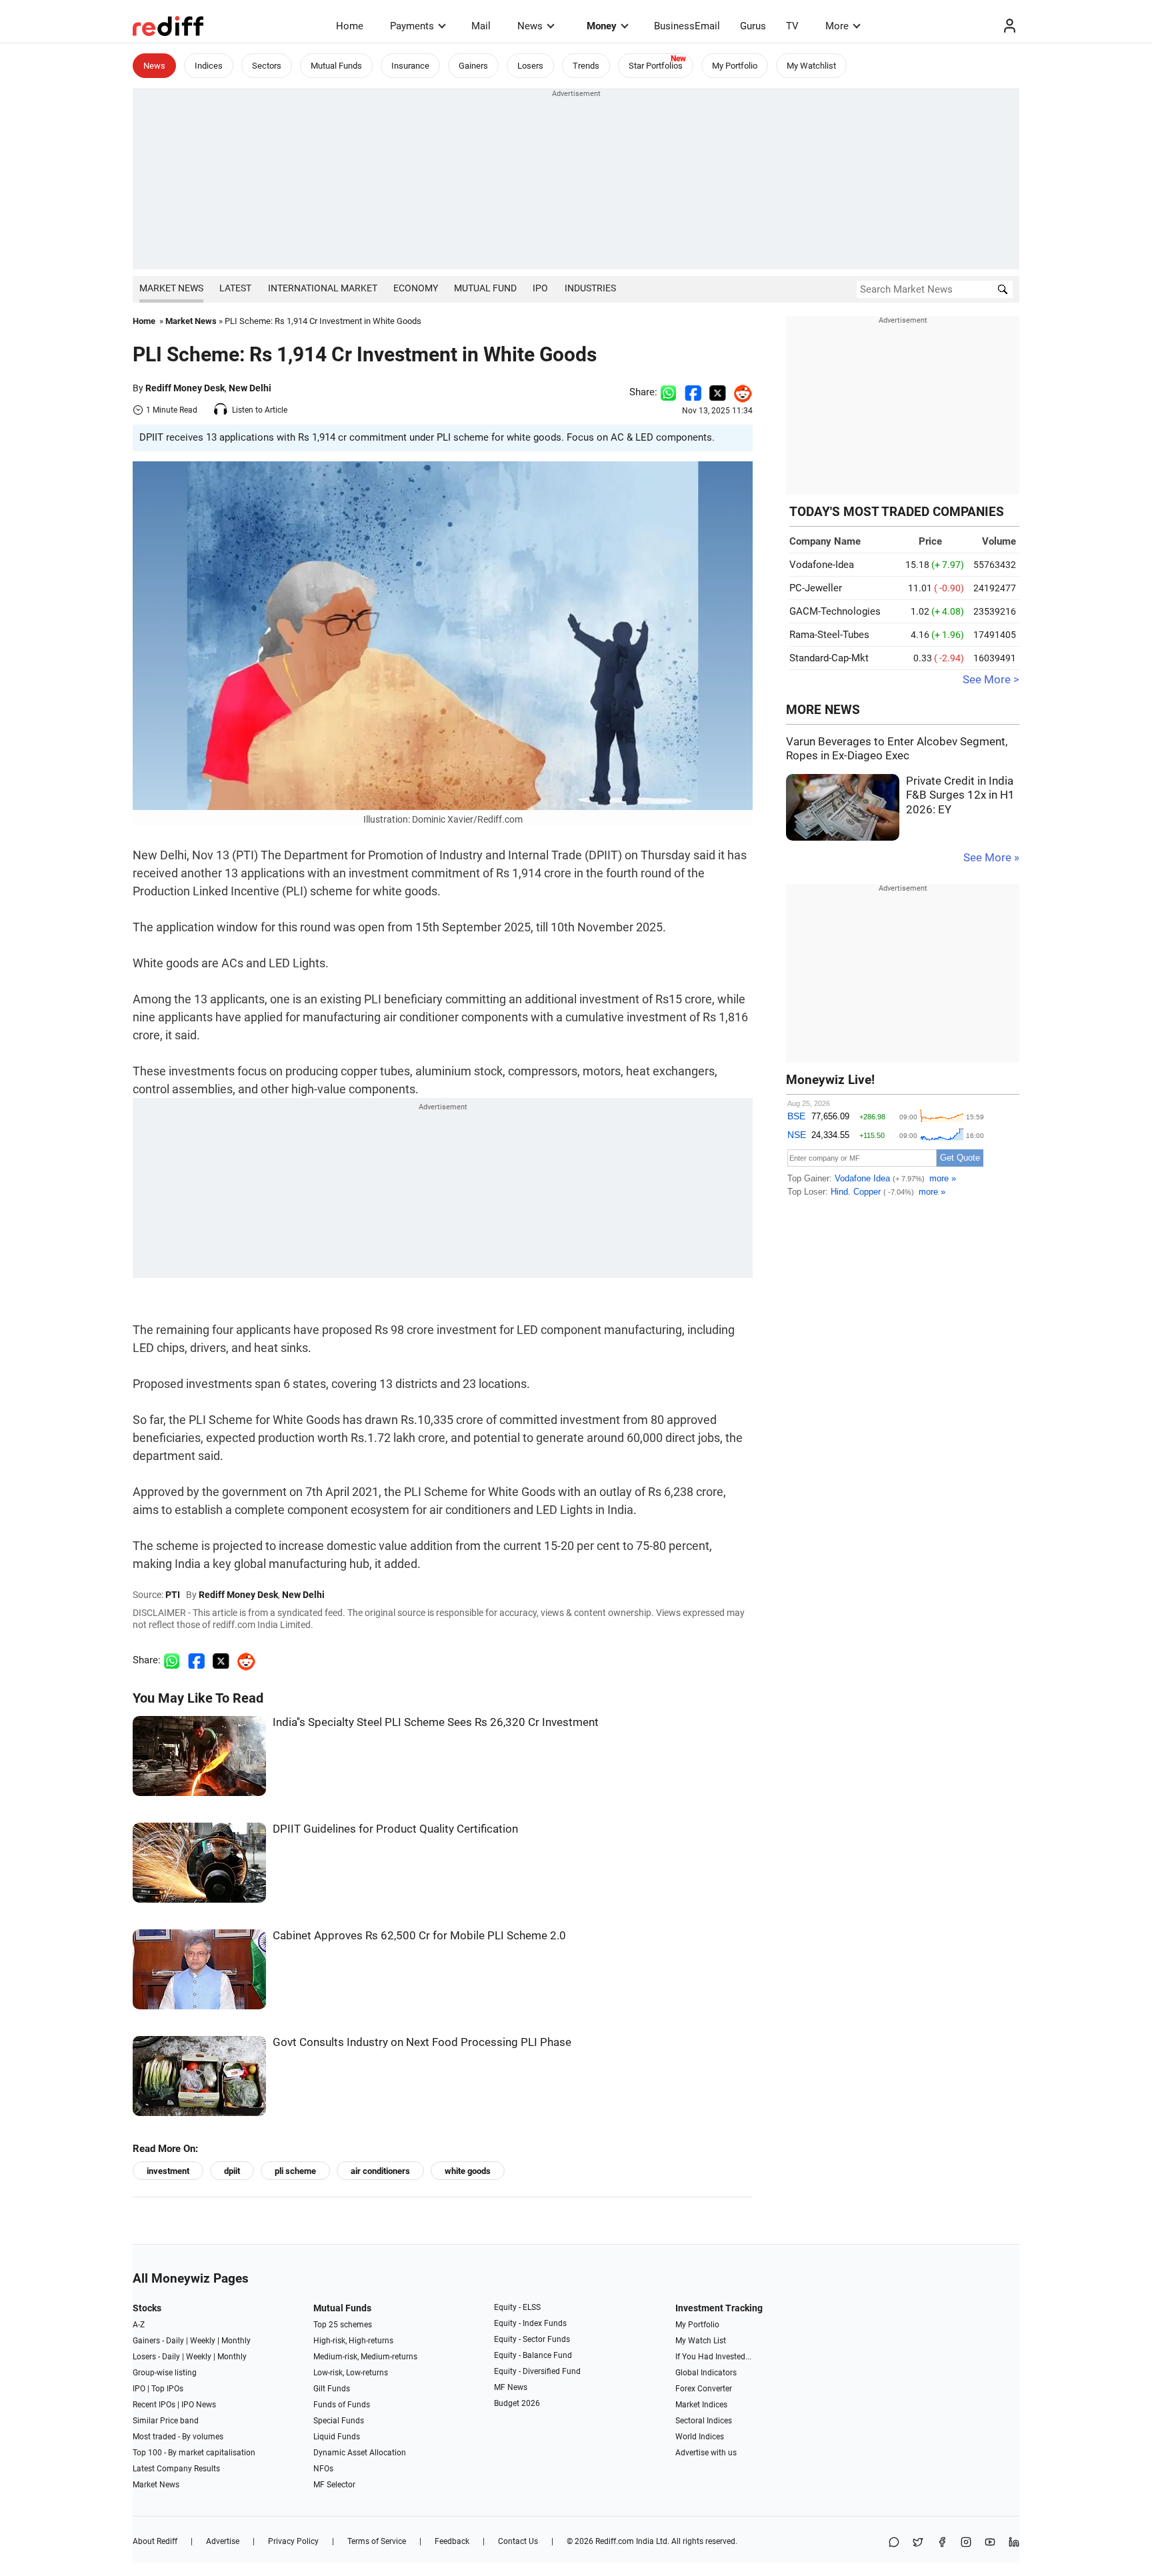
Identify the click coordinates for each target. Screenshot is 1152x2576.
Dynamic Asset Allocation (360, 2453)
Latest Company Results (176, 2469)
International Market (323, 288)
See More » (991, 858)
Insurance (410, 66)
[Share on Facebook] (693, 392)
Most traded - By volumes (178, 2437)
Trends (586, 66)
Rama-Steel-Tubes (829, 635)
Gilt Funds (332, 2389)
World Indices (700, 2437)
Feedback (452, 2541)
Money (602, 26)
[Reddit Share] (739, 392)
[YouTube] (990, 2543)
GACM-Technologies (835, 611)
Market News (171, 288)
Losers (530, 66)
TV (792, 26)
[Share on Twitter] (718, 392)
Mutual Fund (485, 288)
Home (350, 26)
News (530, 26)
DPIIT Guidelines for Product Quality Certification (395, 1829)
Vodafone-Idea (822, 565)
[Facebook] (942, 2543)
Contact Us (518, 2541)
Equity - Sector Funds (532, 2339)
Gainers (473, 66)
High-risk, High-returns (353, 2341)
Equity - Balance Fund (533, 2355)
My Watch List (701, 2341)
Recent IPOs (154, 2405)
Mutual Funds (336, 66)
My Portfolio (735, 66)
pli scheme (295, 2171)
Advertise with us (706, 2453)
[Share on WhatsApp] (894, 2543)
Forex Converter (704, 2389)
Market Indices (701, 2405)
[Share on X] (918, 2543)
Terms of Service (377, 2541)
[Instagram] (966, 2543)
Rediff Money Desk (185, 388)
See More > (991, 680)
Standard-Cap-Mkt (829, 658)
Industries (590, 288)
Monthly (236, 2341)
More (837, 26)
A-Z (139, 2325)
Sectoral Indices (704, 2421)
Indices (209, 66)
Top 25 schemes (343, 2325)
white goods (468, 2171)
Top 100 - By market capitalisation (194, 2453)
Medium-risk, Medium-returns (365, 2357)
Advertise (223, 2541)
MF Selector (334, 2485)
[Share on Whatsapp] (668, 392)
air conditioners (380, 2171)
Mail (481, 26)
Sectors (267, 66)
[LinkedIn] (1014, 2543)
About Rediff (155, 2541)
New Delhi (250, 388)
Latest (235, 288)
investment (168, 2171)
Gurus (753, 26)
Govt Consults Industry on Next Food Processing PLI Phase (422, 2042)
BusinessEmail (687, 26)
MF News (511, 2387)
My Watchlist (811, 66)
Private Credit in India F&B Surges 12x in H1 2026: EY (960, 795)
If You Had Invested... (713, 2357)
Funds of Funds (342, 2405)
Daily (175, 2341)
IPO (540, 288)
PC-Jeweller (816, 588)
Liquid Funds (337, 2437)
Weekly (203, 2341)
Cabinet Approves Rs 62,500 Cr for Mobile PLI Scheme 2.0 (419, 1936)
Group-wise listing (165, 2373)
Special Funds (339, 2421)
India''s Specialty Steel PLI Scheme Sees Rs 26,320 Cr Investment (436, 1722)
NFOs (323, 2469)
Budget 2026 (517, 2403)
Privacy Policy (293, 2541)
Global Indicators (706, 2373)
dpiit (232, 2171)
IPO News (199, 2405)
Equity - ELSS (517, 2307)
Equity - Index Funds (530, 2323)
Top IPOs (167, 2389)
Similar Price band (166, 2421)
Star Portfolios (656, 66)
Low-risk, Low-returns (351, 2373)
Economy (416, 288)
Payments (412, 26)
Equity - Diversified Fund (537, 2371)
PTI (173, 1595)
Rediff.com (615, 2541)
